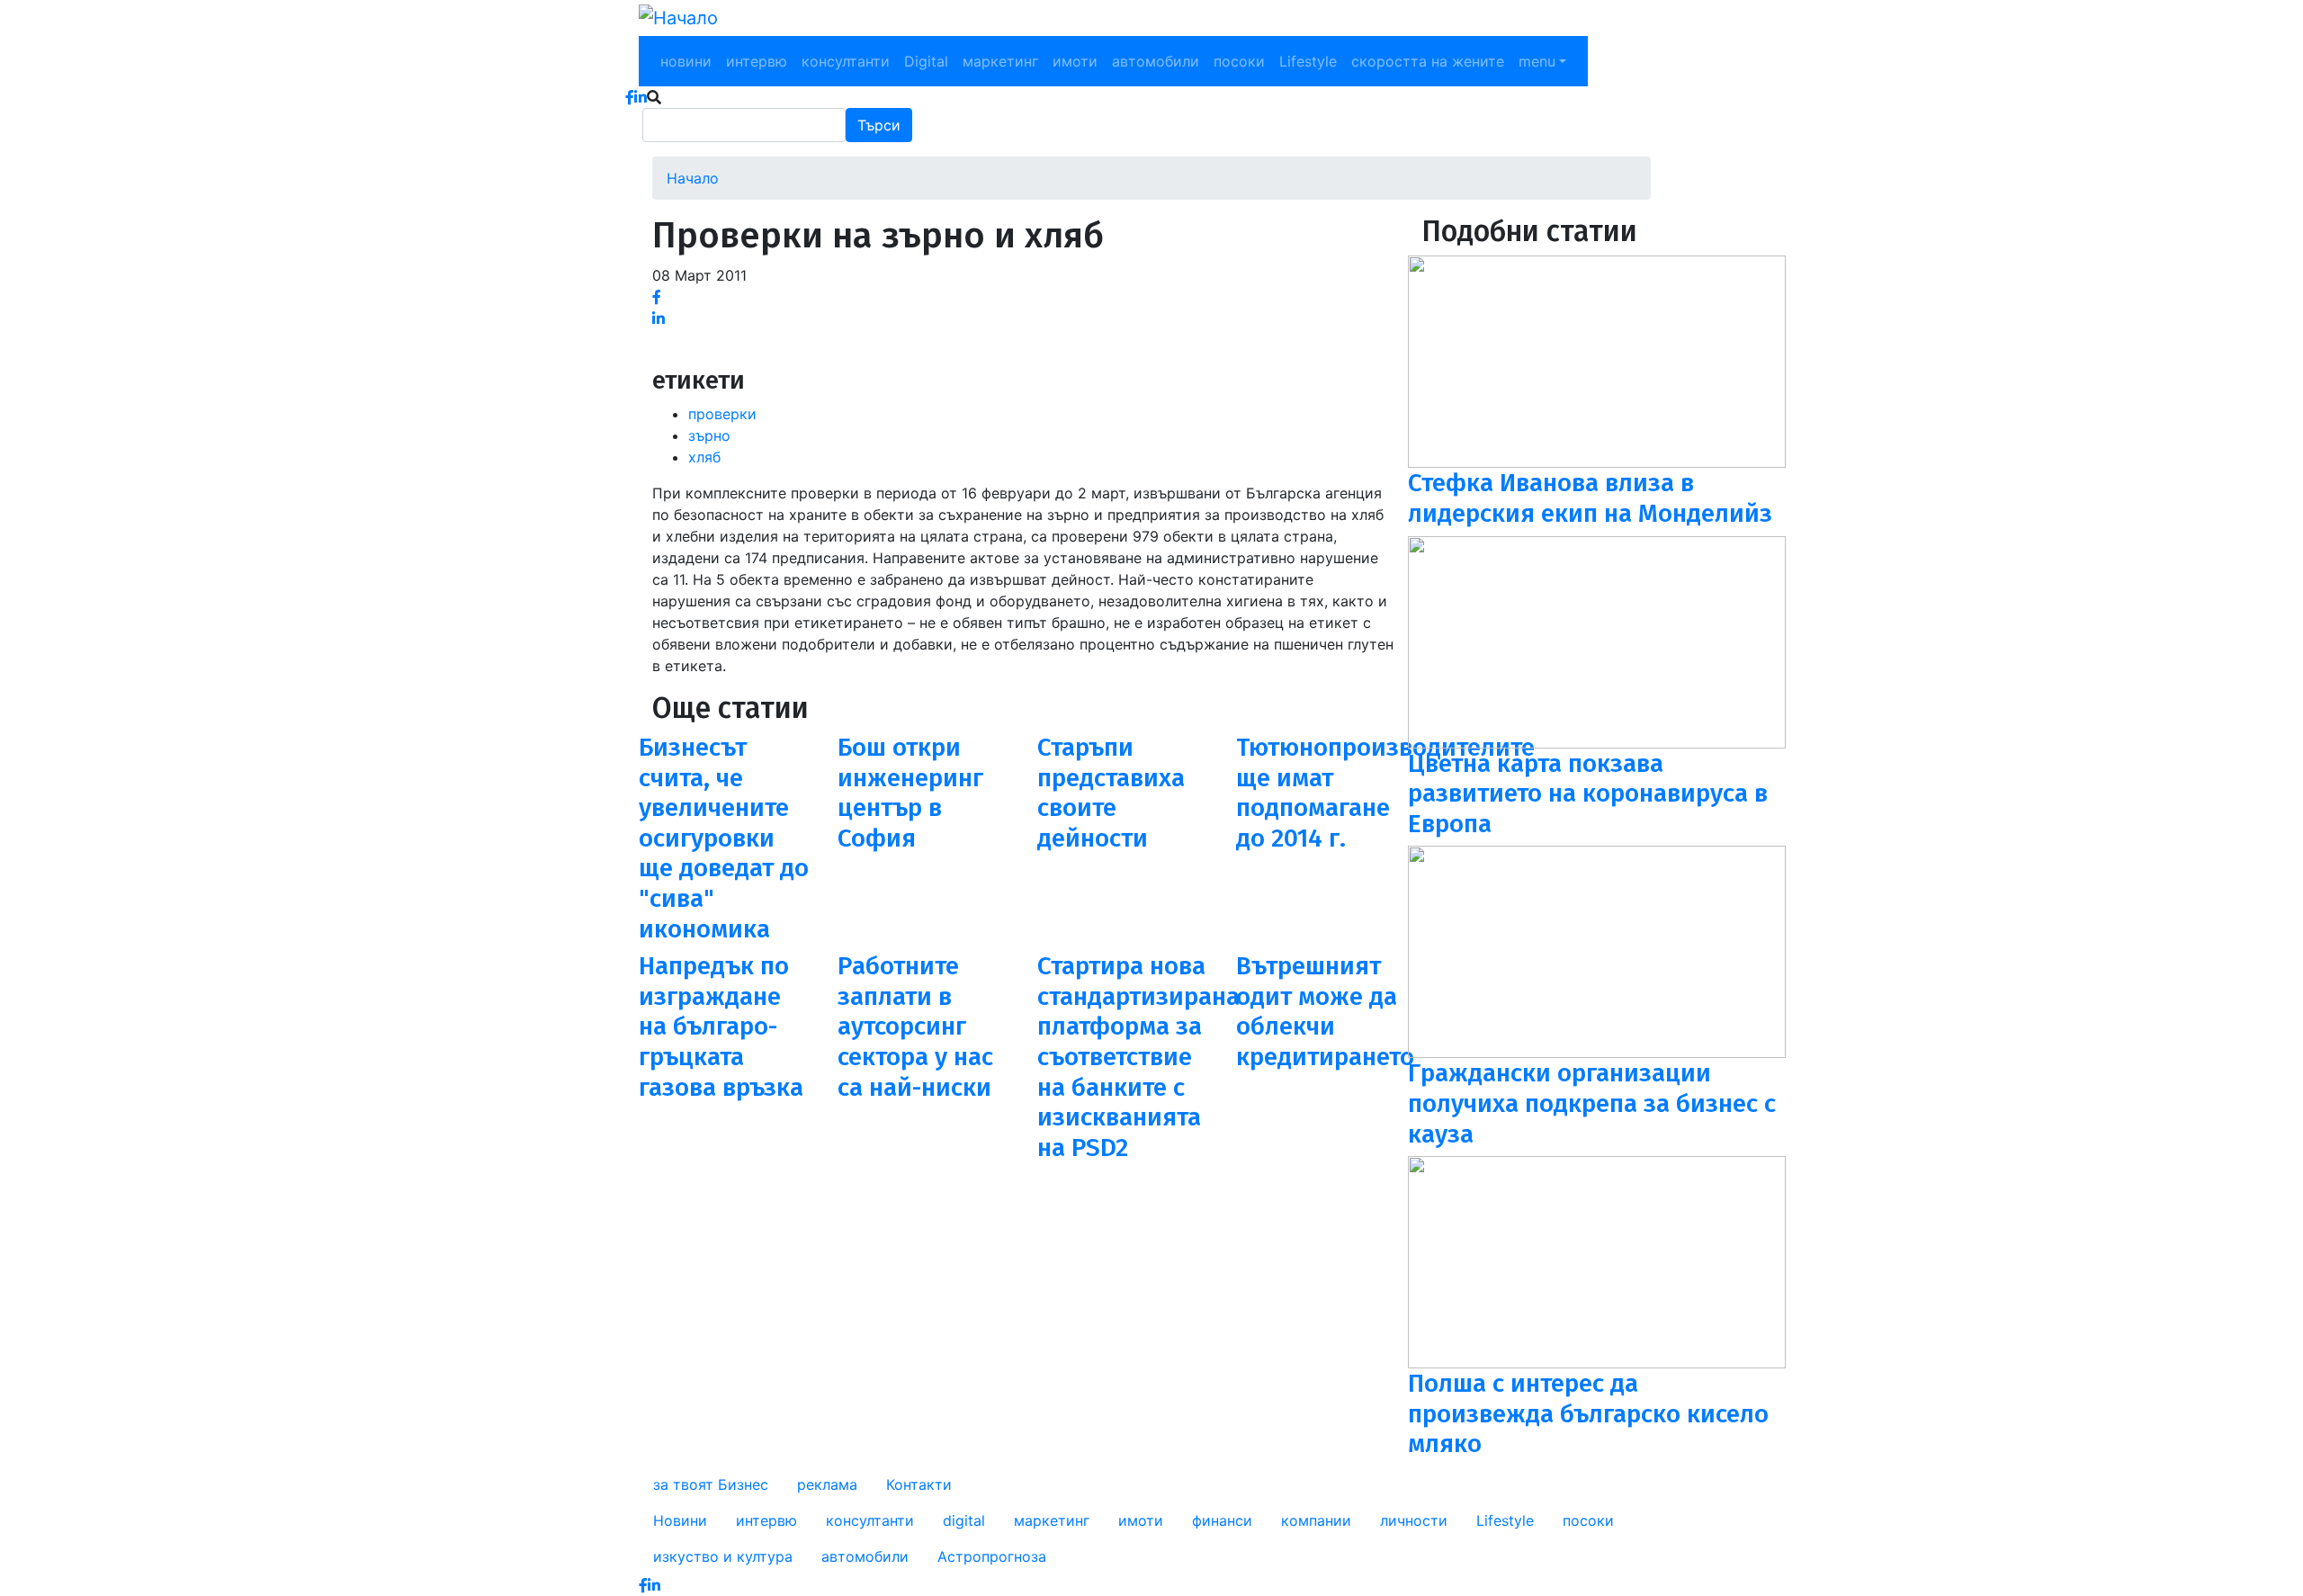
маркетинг (1000, 61)
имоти (1075, 61)
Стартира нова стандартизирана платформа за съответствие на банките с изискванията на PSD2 (1138, 1057)
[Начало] (678, 18)
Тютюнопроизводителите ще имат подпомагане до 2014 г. (1385, 793)
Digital (926, 61)
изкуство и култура (723, 1556)
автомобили (1156, 61)
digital (964, 1520)
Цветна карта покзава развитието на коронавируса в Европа (1588, 794)
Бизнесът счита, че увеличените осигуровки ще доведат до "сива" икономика (724, 838)
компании (1316, 1520)
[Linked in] (659, 318)
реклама (827, 1484)
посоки (1239, 61)
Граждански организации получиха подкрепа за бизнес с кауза (1592, 1103)
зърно (709, 435)
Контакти (919, 1484)
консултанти (846, 61)
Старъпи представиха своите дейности (1111, 793)
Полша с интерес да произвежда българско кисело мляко (1588, 1413)
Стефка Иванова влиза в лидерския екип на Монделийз (1590, 498)
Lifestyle (1308, 61)
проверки (722, 414)
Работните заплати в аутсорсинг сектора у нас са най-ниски (915, 1026)
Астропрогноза (992, 1556)
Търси (879, 125)
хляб (704, 457)
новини (686, 61)
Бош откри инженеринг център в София (910, 793)
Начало (693, 178)
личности (1414, 1520)
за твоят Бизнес (711, 1484)
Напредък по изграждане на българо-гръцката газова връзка (721, 1026)
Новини (680, 1520)
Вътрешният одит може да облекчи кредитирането (1325, 1011)
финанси (1222, 1520)
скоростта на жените (1428, 61)
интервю (757, 61)
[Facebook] (657, 297)
